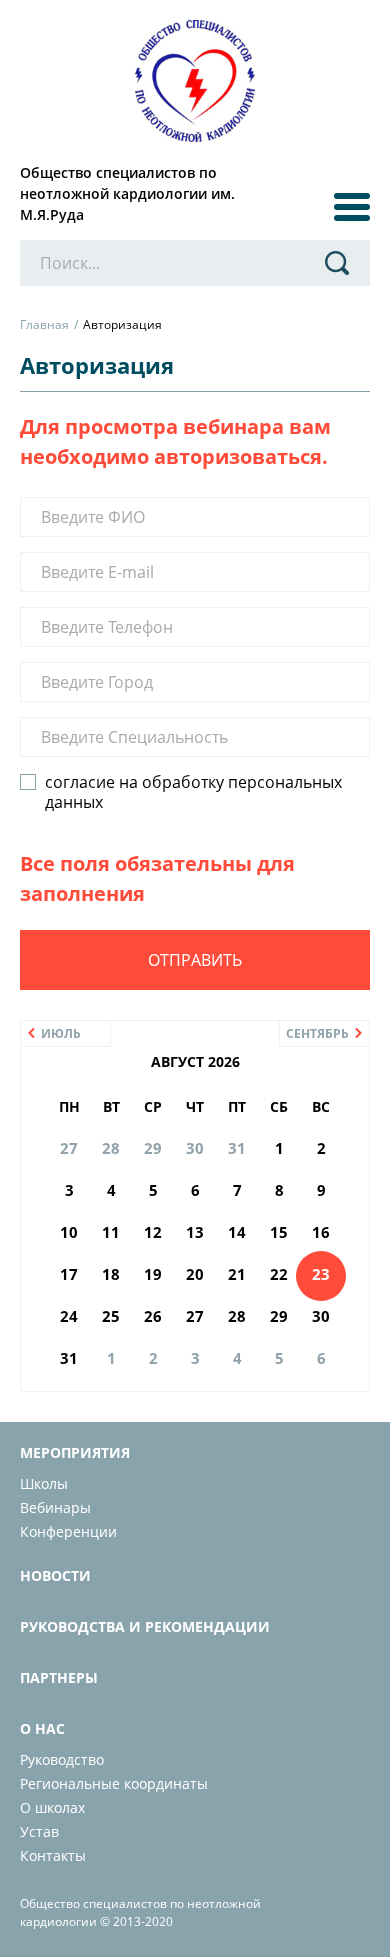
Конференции (68, 1531)
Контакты (53, 1855)
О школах (52, 1807)
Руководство (62, 1759)
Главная (44, 324)
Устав (39, 1831)
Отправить (195, 960)
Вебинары (55, 1507)
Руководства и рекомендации (145, 1626)
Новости (55, 1575)
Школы (44, 1483)
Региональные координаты (114, 1783)
